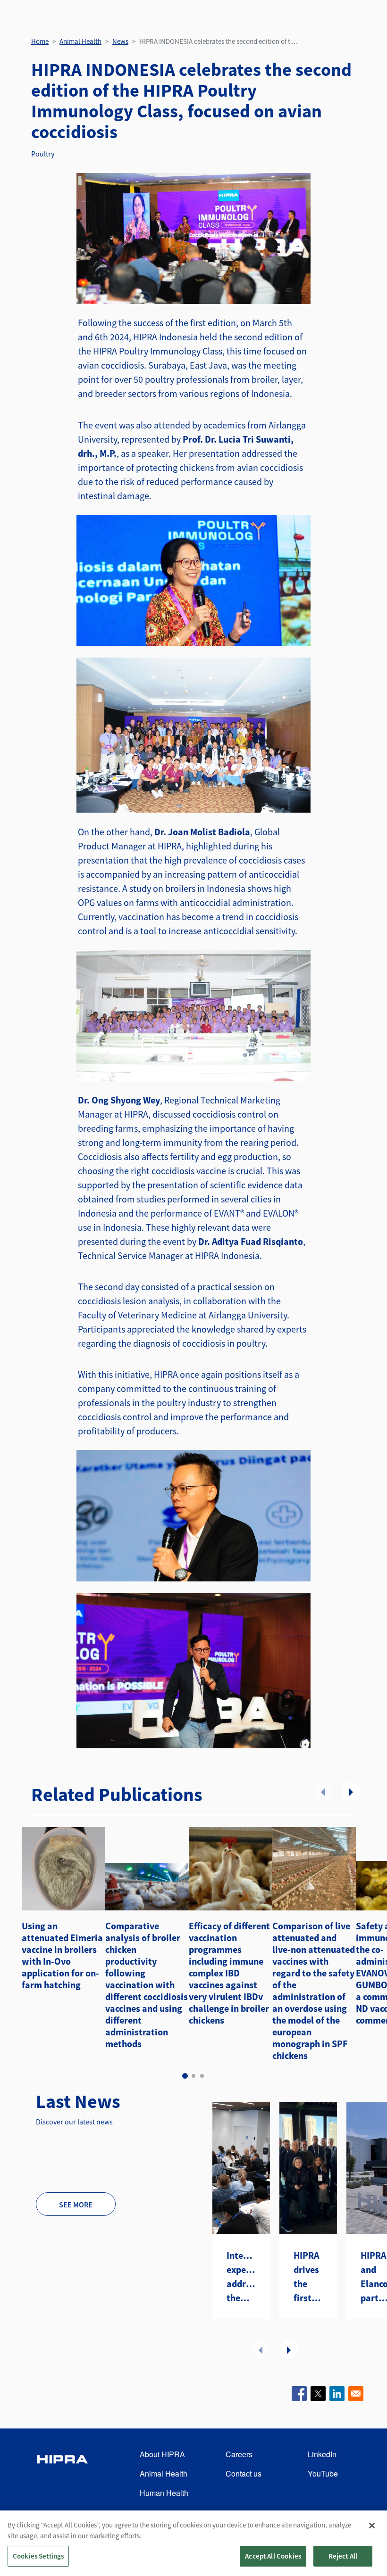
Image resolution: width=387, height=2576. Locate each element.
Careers (239, 2454)
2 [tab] (193, 2076)
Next (351, 1792)
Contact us (244, 2473)
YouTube (323, 2473)
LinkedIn (322, 2454)
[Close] (372, 2526)
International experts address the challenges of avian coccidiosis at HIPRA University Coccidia (241, 2277)
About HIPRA (162, 2454)
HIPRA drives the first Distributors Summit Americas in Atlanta (308, 2277)
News (120, 41)
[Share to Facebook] (299, 2394)
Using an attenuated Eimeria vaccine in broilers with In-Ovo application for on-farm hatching (62, 1955)
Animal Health (80, 41)
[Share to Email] (356, 2394)
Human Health (164, 2493)
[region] (193, 2543)
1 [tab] (185, 2076)
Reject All (343, 2556)
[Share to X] (318, 2394)
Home (40, 41)
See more (76, 2205)
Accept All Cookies (273, 2556)
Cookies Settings (38, 2556)
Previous (323, 1792)
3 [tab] (202, 2076)
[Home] (62, 2474)
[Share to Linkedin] (337, 2394)
